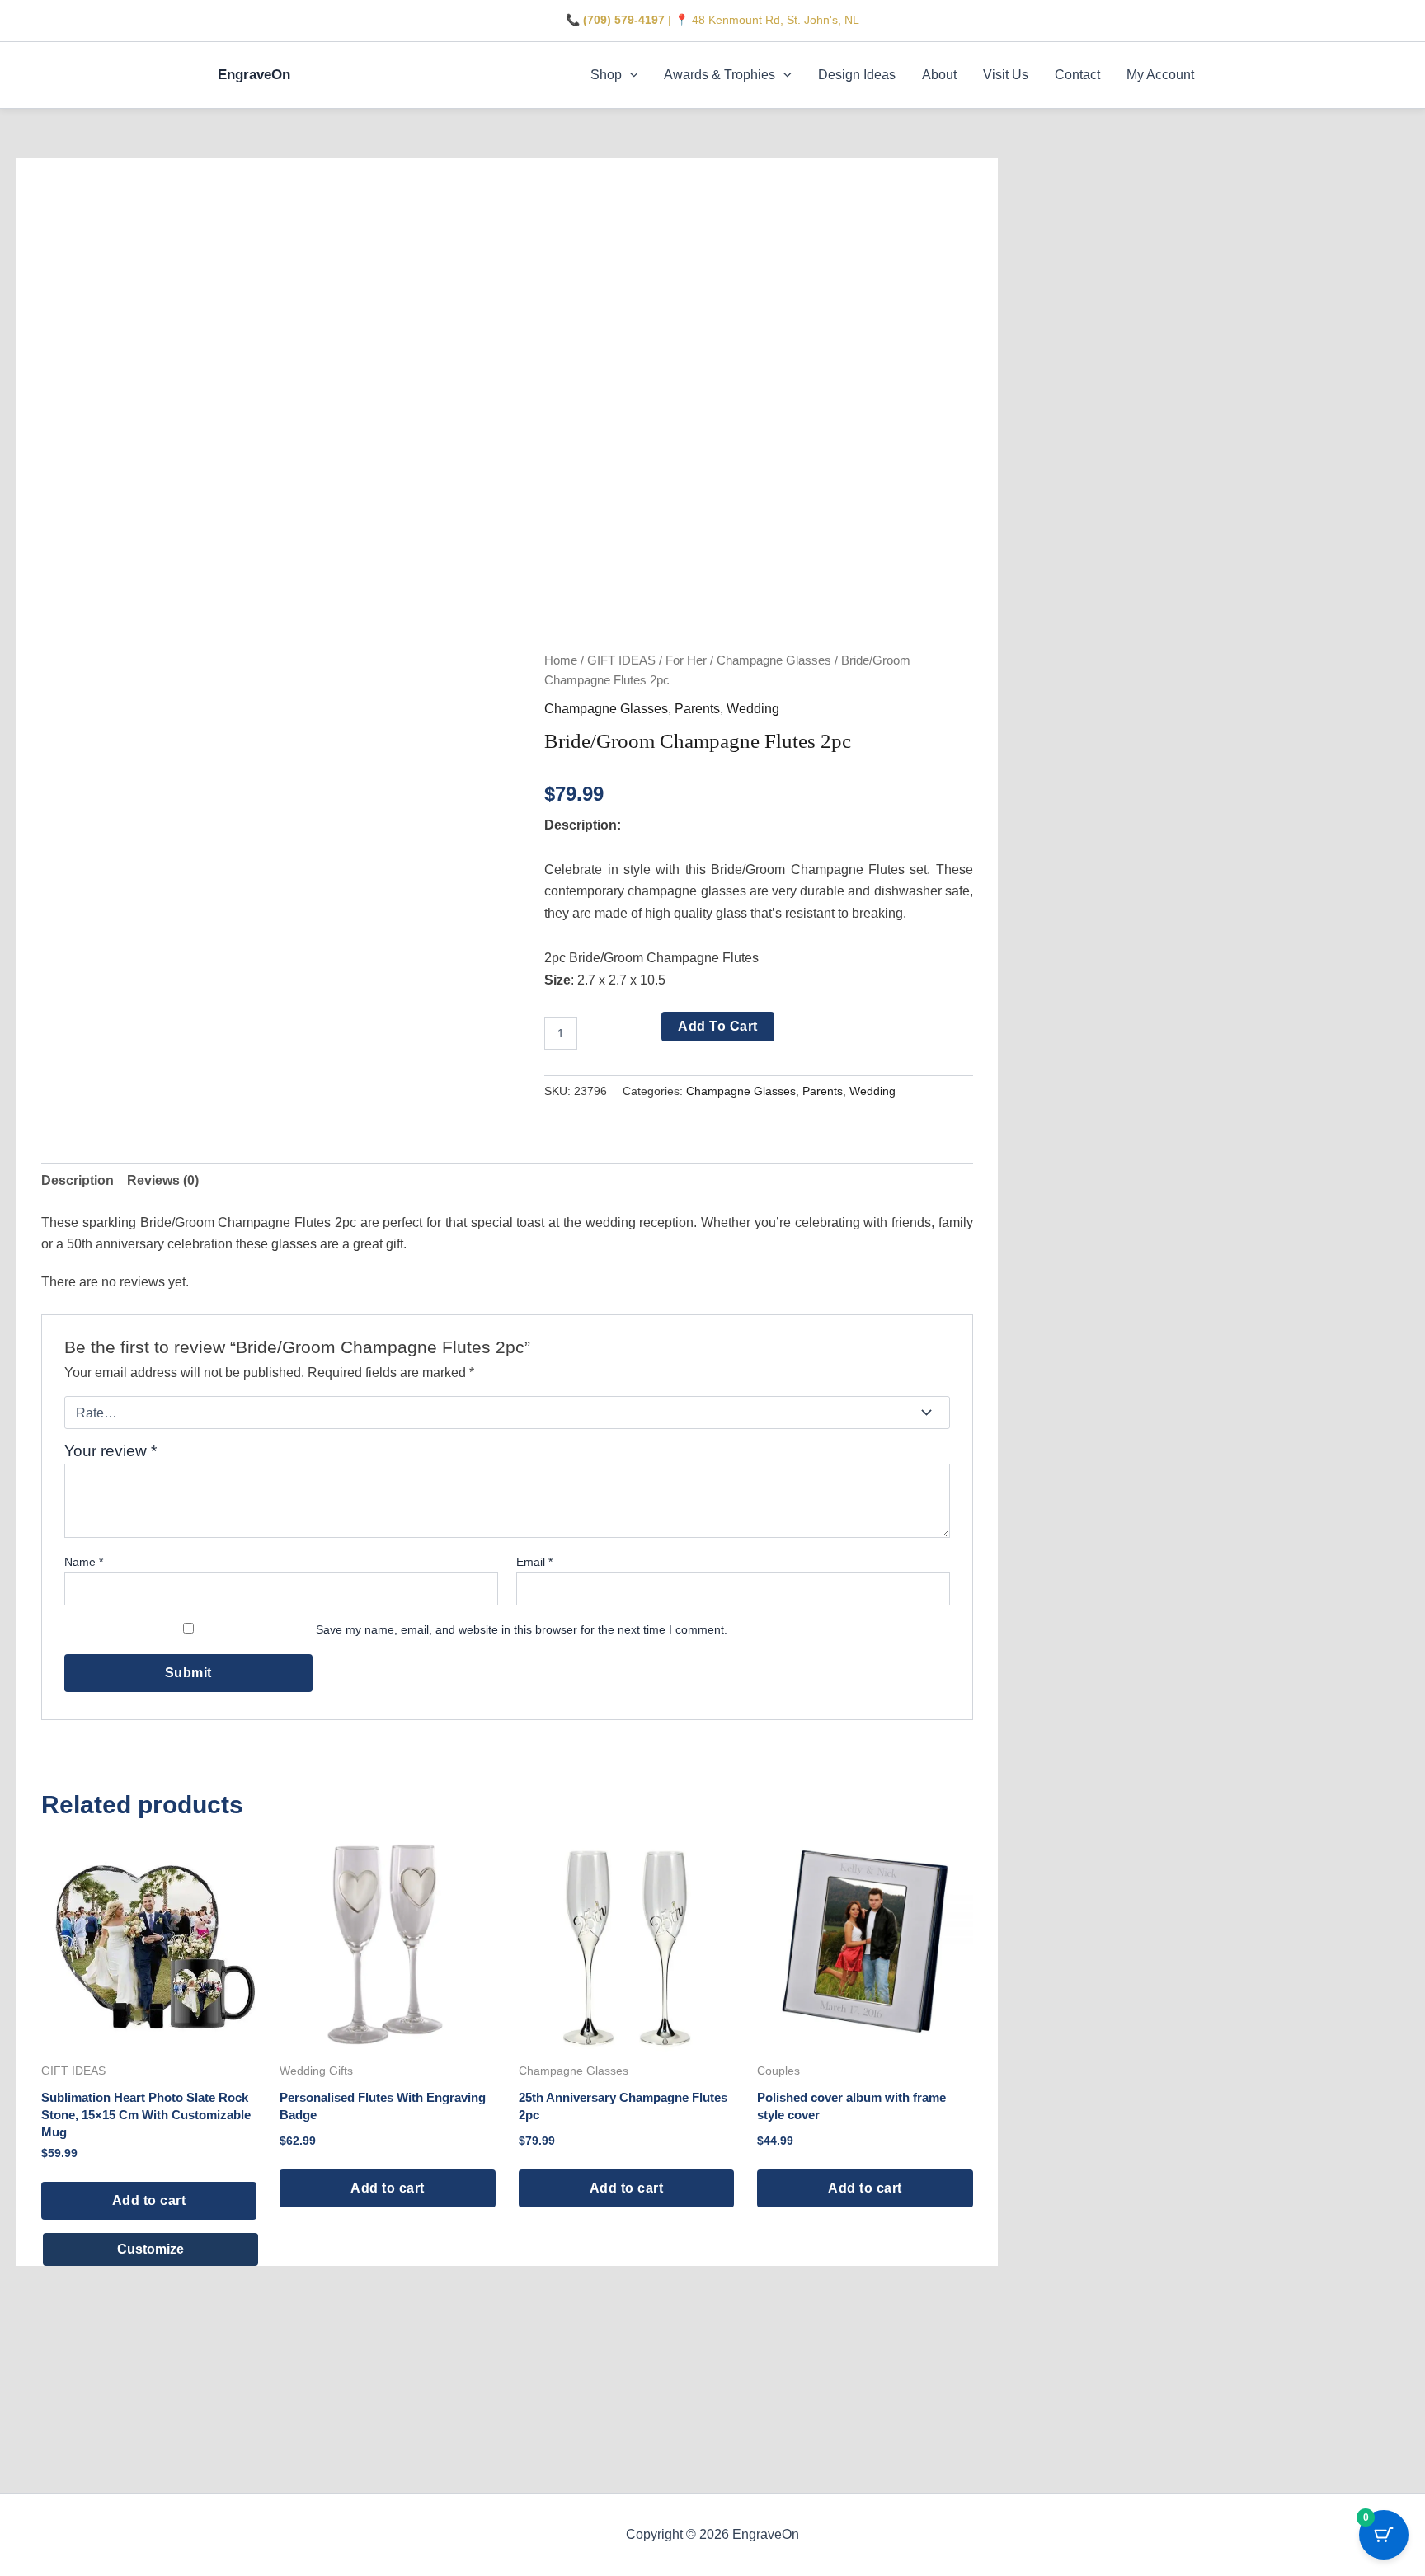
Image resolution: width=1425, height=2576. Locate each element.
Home (561, 660)
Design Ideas (857, 75)
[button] (630, 75)
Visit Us (1006, 75)
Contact (1077, 75)
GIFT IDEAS (621, 660)
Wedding (753, 709)
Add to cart (718, 1026)
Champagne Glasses (774, 660)
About (939, 75)
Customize (150, 2249)
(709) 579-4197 (624, 20)
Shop (606, 75)
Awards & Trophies (720, 75)
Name (84, 1562)
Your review (111, 1451)
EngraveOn (254, 75)
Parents (697, 709)
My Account (1160, 75)
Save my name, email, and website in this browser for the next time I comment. (522, 1629)
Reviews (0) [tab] (163, 1180)
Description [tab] (78, 1180)
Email (534, 1562)
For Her (686, 660)
